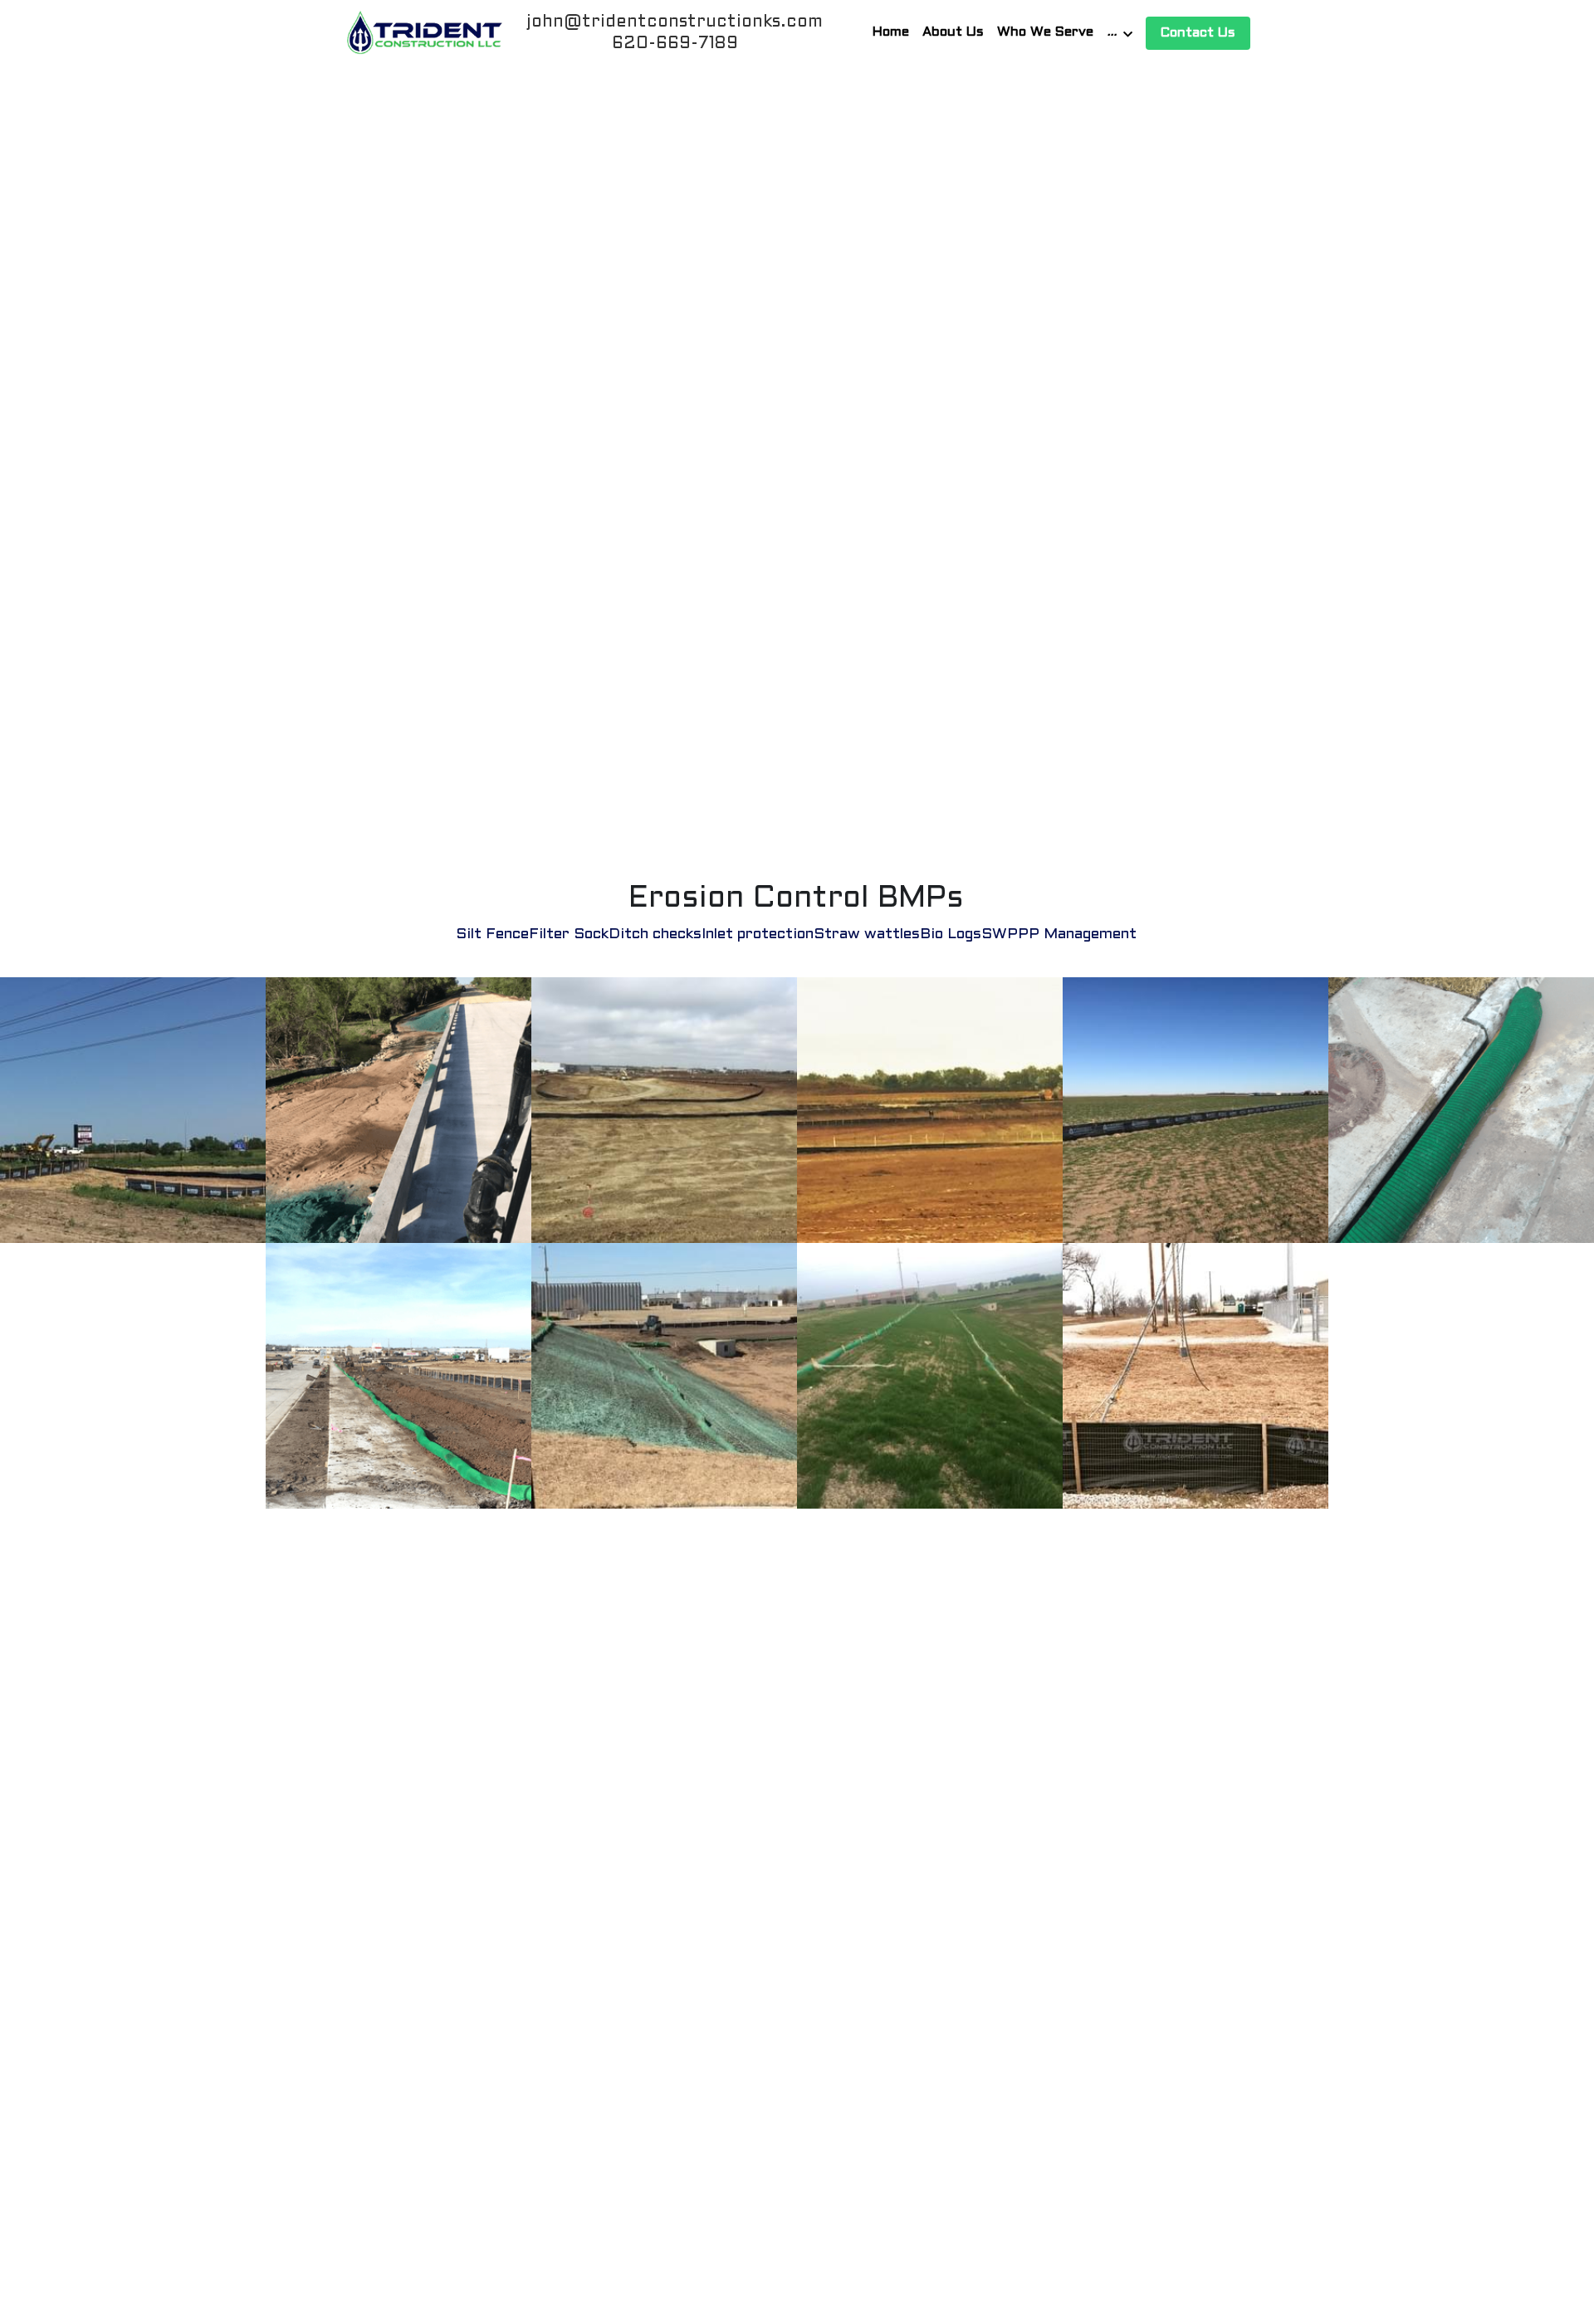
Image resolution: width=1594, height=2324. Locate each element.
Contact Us (1198, 33)
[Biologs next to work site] (398, 1376)
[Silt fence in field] (133, 1110)
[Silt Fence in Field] (664, 1110)
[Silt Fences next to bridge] (398, 1110)
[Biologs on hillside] (664, 1376)
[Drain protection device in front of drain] (1461, 1110)
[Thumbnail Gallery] (1195, 1376)
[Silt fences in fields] (930, 1376)
